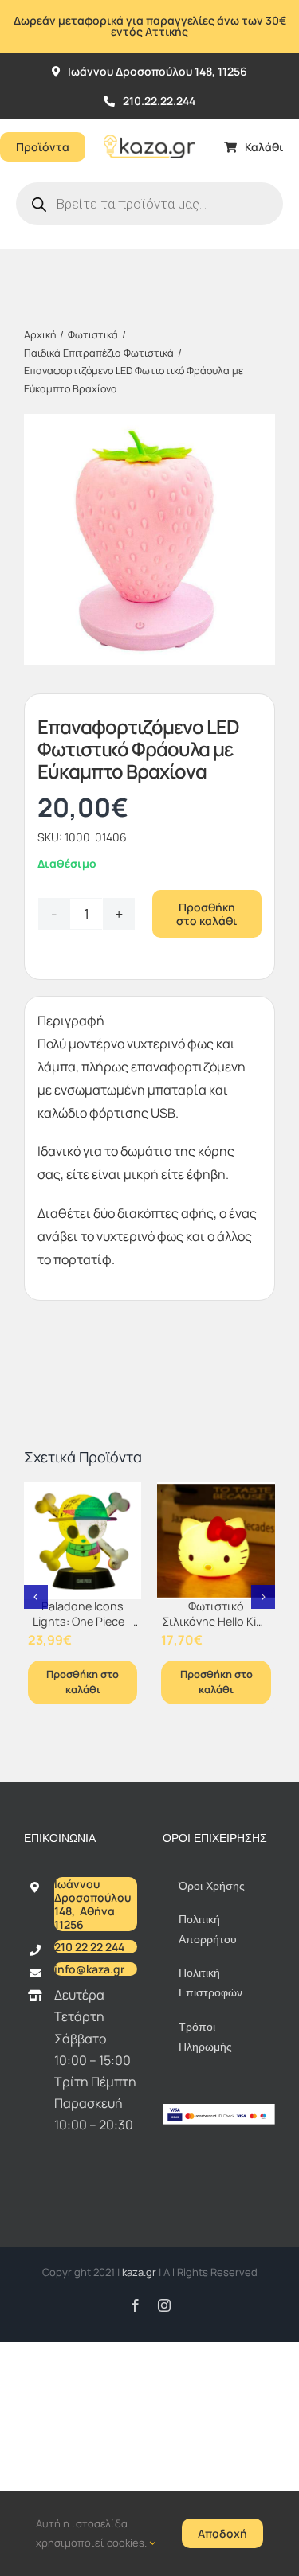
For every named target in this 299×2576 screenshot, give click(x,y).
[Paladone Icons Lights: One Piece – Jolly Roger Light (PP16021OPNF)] (83, 1541)
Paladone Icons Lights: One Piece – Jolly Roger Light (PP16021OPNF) (83, 1628)
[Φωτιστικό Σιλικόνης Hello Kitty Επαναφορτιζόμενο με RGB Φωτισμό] (216, 1541)
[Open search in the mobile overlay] (149, 204)
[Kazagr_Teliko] (149, 126)
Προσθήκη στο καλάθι (207, 914)
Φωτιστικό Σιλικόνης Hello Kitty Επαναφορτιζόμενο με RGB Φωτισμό (216, 1628)
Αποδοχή (222, 2533)
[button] (36, 1597)
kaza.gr (140, 2272)
